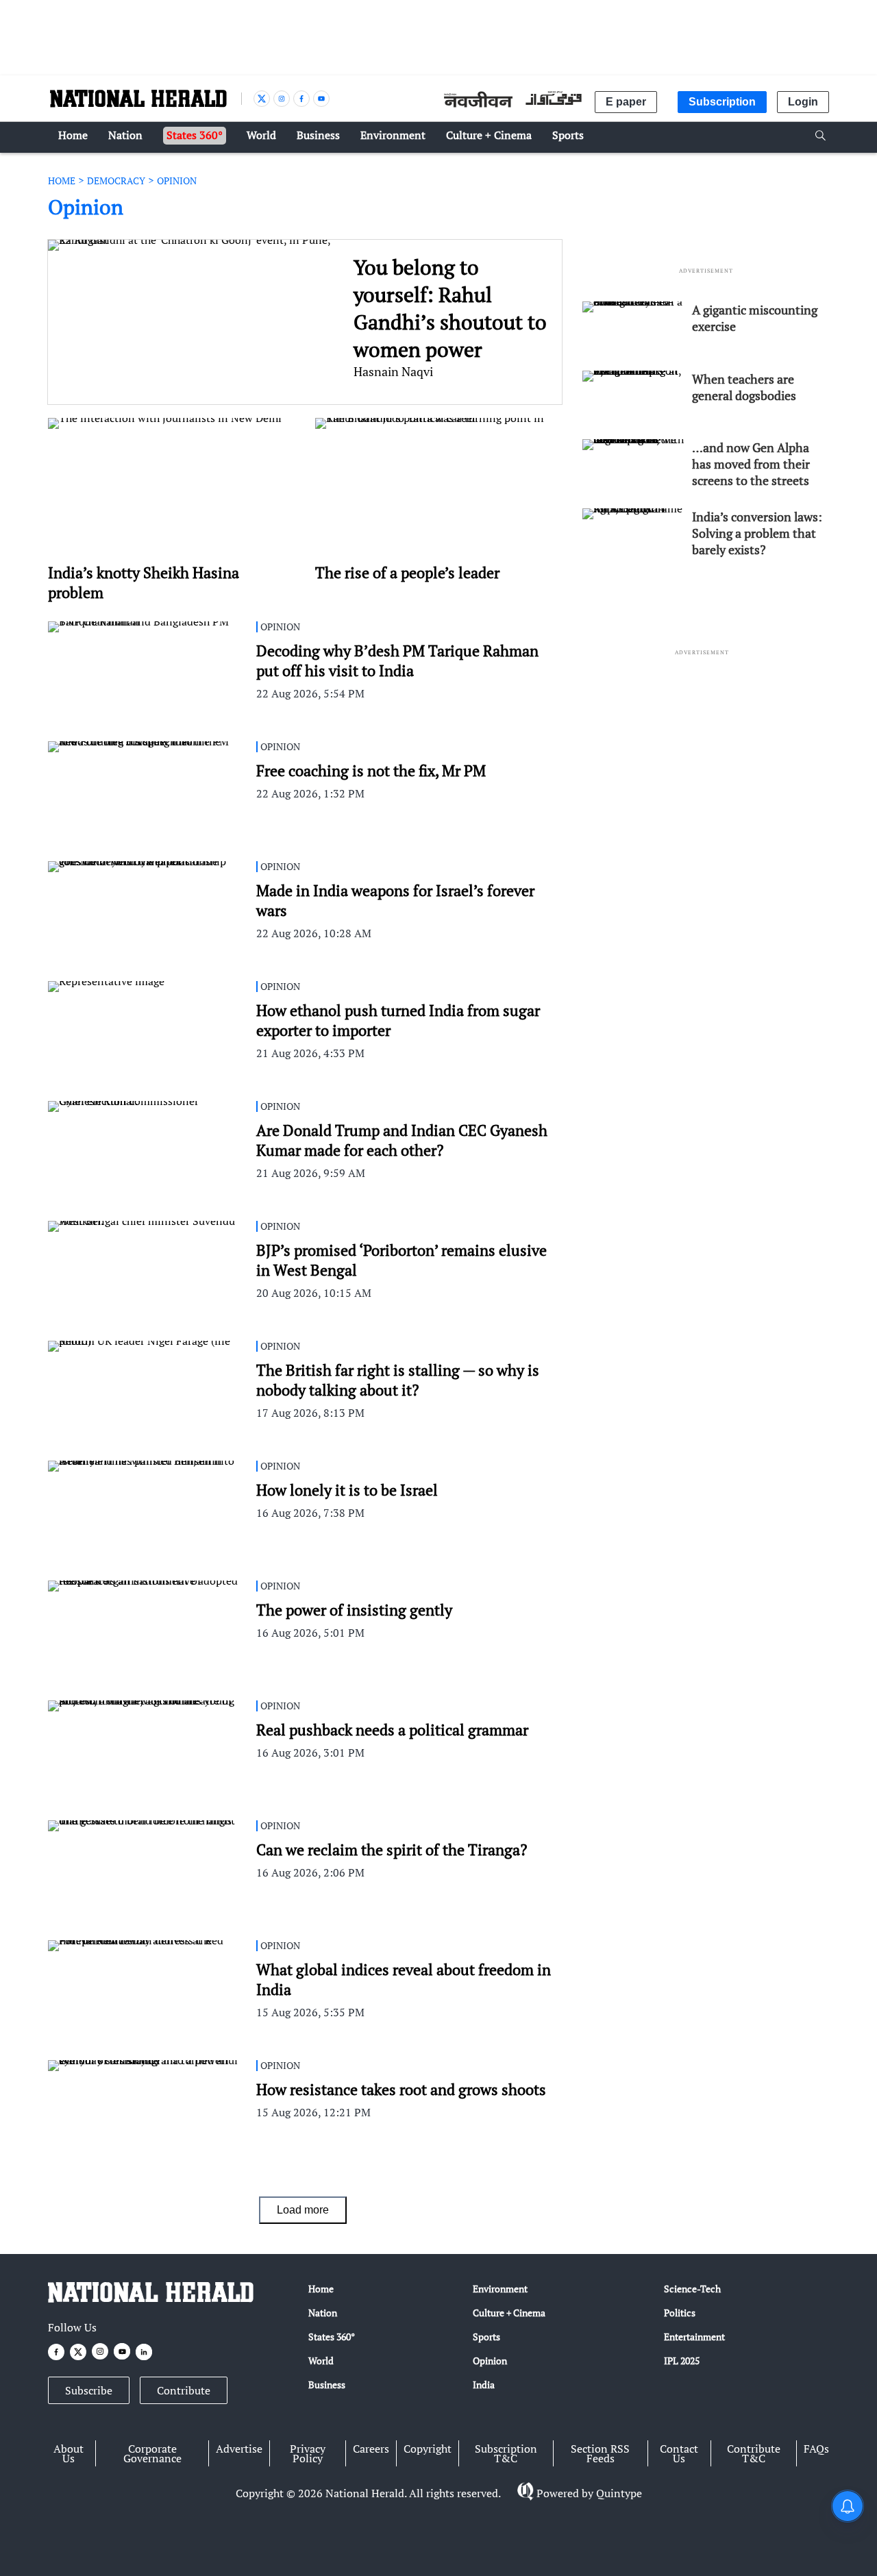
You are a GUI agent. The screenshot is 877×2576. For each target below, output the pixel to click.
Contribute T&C (754, 2453)
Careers (371, 2449)
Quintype (619, 2493)
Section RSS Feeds (600, 2453)
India (484, 2385)
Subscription (722, 102)
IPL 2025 (682, 2361)
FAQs (816, 2449)
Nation (323, 2313)
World (321, 2361)
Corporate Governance (152, 2453)
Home (321, 2289)
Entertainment (694, 2337)
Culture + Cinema (509, 2313)
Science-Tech (692, 2289)
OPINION (177, 181)
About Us (69, 2453)
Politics (680, 2313)
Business (327, 2385)
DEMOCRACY (116, 181)
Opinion (490, 2361)
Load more (303, 2210)
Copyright (428, 2449)
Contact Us (679, 2453)
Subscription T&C (506, 2453)
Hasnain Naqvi (393, 371)
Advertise (239, 2449)
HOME (62, 181)
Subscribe (89, 2390)
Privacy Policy (308, 2453)
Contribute (184, 2390)
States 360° (332, 2337)
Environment (500, 2289)
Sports (486, 2337)
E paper (626, 102)
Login (803, 102)
